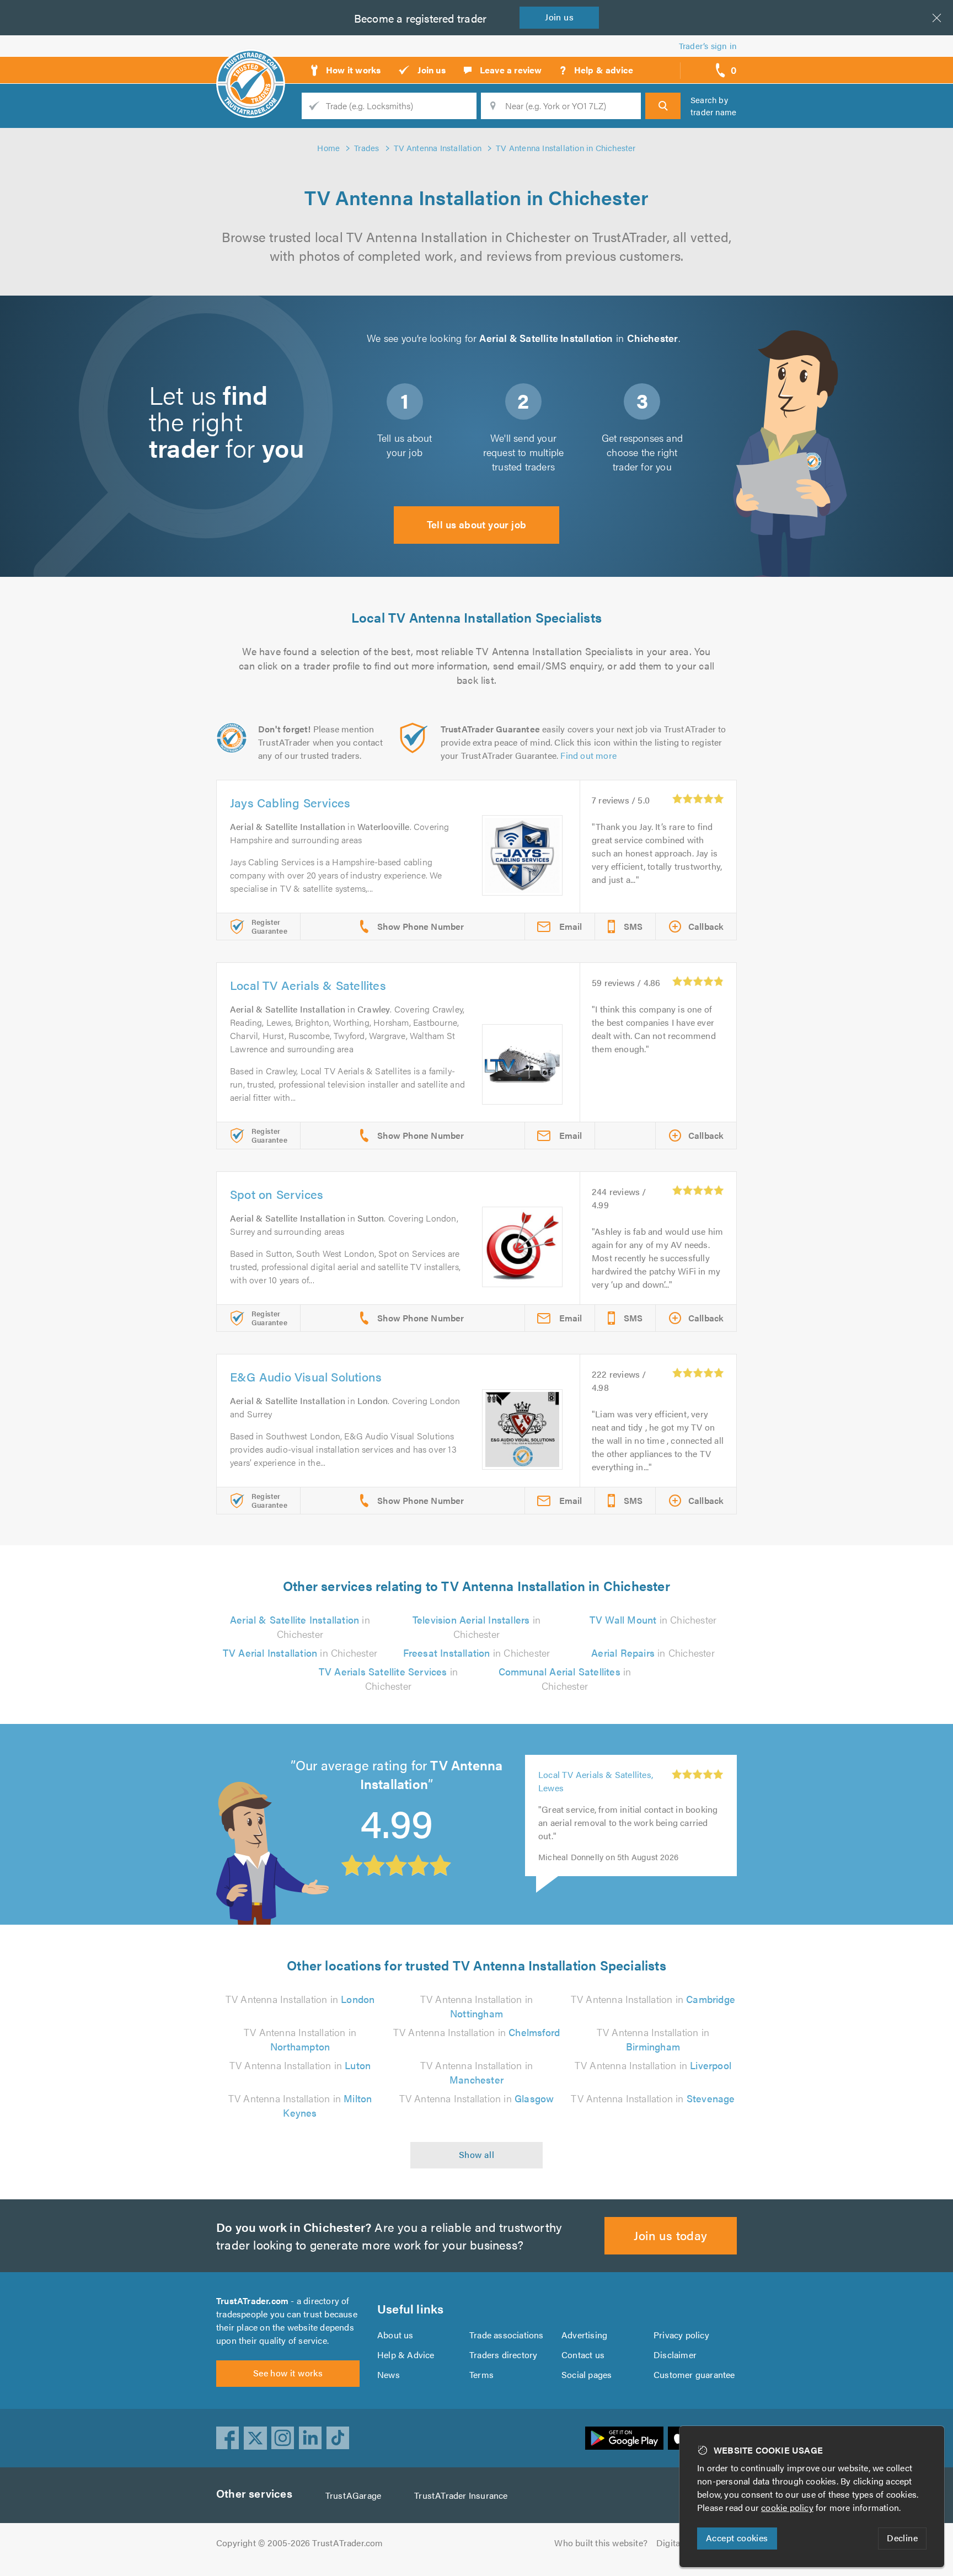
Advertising (584, 2335)
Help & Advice (406, 2355)
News (389, 2374)
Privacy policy (681, 2335)
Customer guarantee (694, 2374)
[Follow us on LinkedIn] (310, 2438)
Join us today (670, 2235)
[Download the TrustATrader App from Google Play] (624, 2438)
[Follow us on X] (255, 2438)
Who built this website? (601, 2543)
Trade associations (507, 2335)
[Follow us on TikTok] (338, 2438)
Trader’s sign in (708, 45)
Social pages (587, 2374)
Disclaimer (675, 2355)
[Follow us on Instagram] (283, 2438)
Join (559, 17)
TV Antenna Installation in (300, 1999)
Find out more (588, 755)
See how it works (288, 2373)
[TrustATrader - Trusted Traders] (251, 66)
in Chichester (300, 1627)
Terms (481, 2374)
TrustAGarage (353, 2495)
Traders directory (503, 2355)
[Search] (663, 106)
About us (395, 2335)
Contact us (583, 2355)
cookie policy (787, 2507)
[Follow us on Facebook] (228, 2438)
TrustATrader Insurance (461, 2495)
